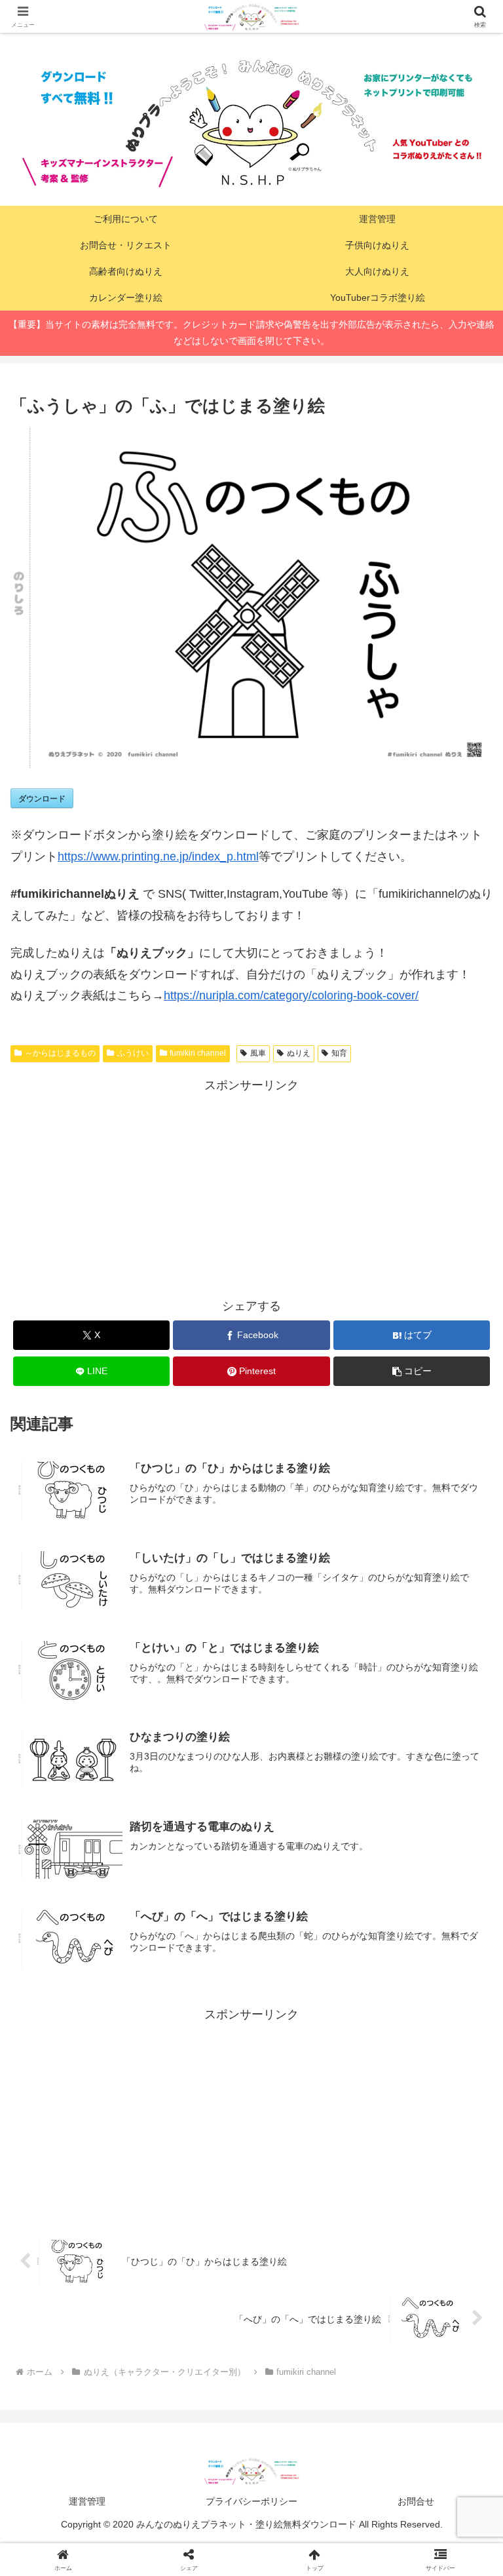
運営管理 (87, 2501)
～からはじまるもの (60, 1053)
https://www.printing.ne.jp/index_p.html (158, 856)
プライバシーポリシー (251, 2501)
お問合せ (416, 2501)
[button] (412, 1371)
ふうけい (133, 1053)
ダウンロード (42, 798)
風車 (258, 1053)
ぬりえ (299, 1053)
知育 (339, 1053)
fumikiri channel (198, 1053)
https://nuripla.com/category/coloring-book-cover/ (291, 995)
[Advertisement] (251, 1187)
